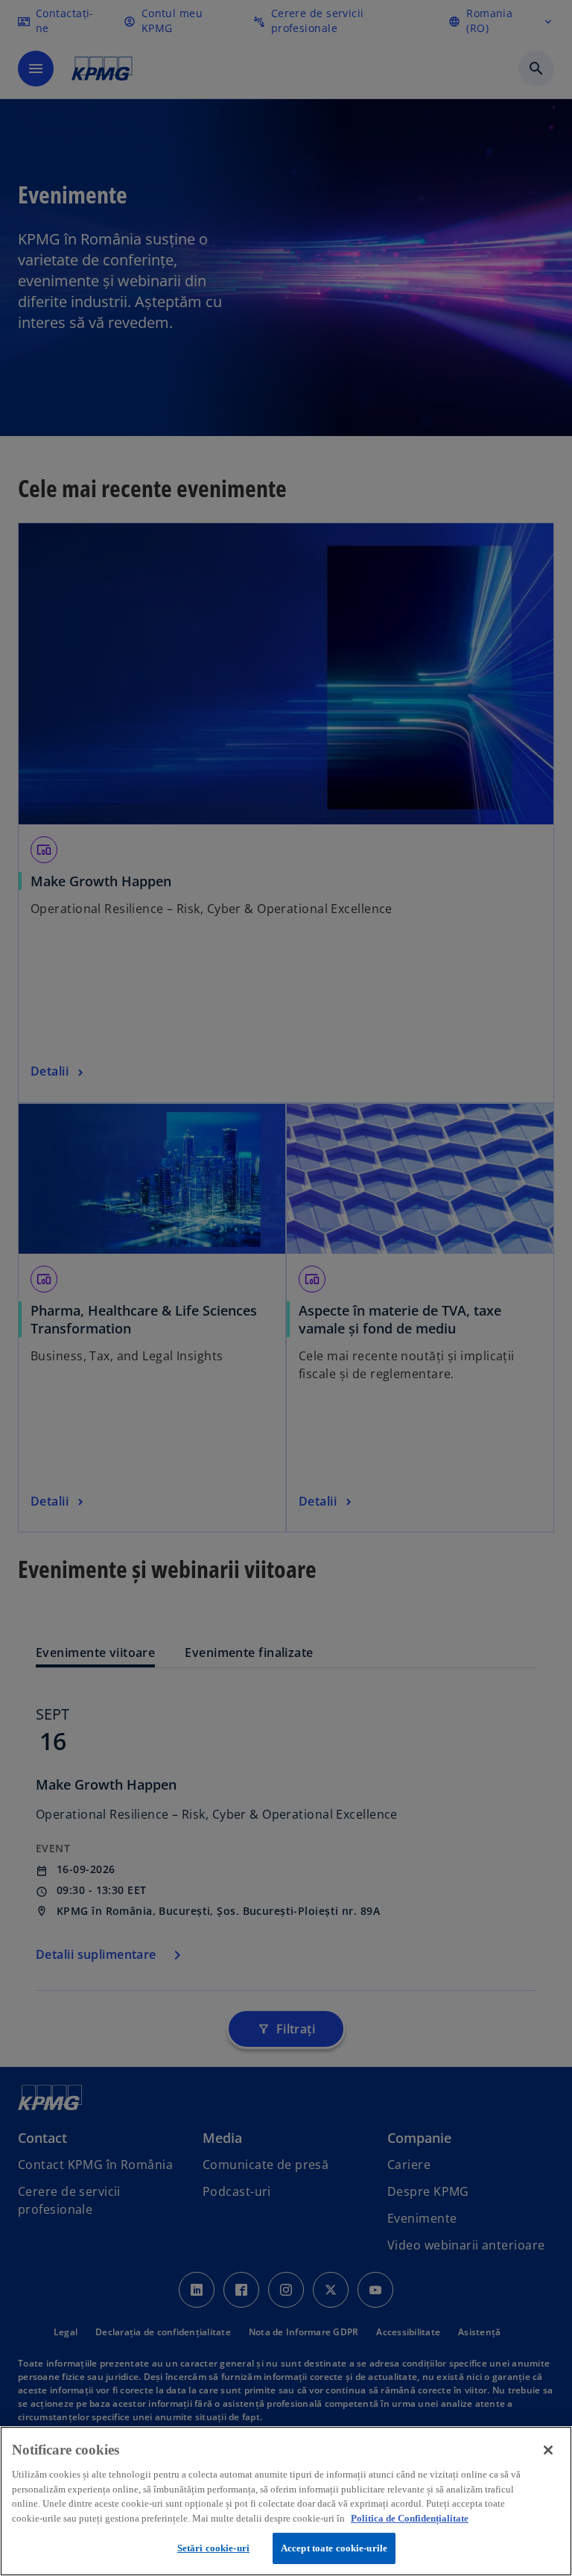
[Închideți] (548, 2450)
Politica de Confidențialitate (410, 2518)
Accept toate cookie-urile (334, 2548)
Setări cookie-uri (213, 2548)
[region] (286, 2501)
